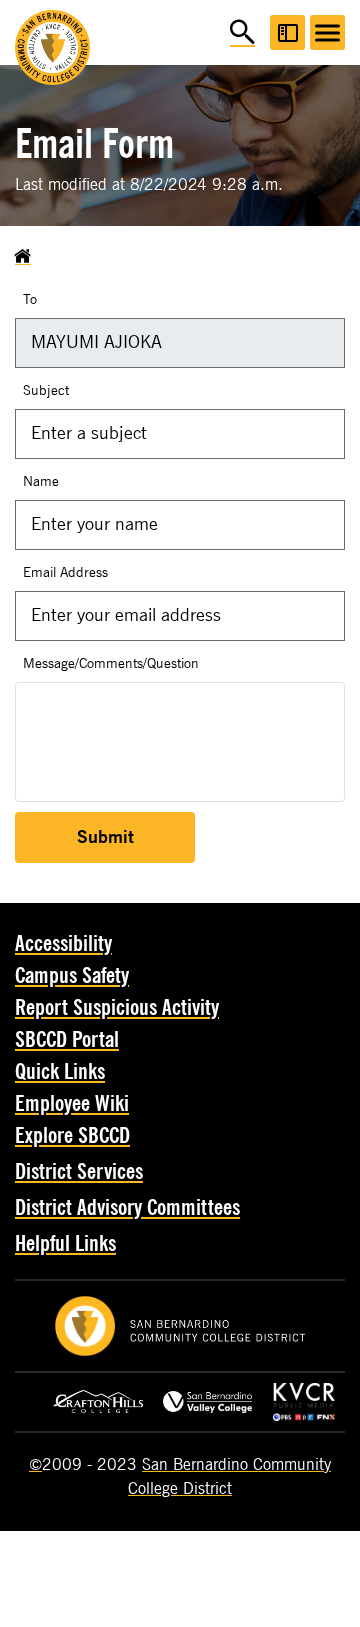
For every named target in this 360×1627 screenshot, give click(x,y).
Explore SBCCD (72, 1136)
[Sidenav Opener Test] (287, 32)
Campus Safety (72, 976)
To (30, 299)
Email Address (65, 572)
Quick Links (60, 1072)
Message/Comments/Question (111, 663)
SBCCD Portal (67, 1040)
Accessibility (63, 944)
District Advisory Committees (127, 1208)
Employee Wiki (72, 1104)
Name (41, 481)
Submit (105, 837)
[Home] (23, 256)
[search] (242, 32)
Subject (46, 390)
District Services (79, 1172)
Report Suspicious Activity (117, 1008)
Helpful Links (65, 1244)
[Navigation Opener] (327, 32)
